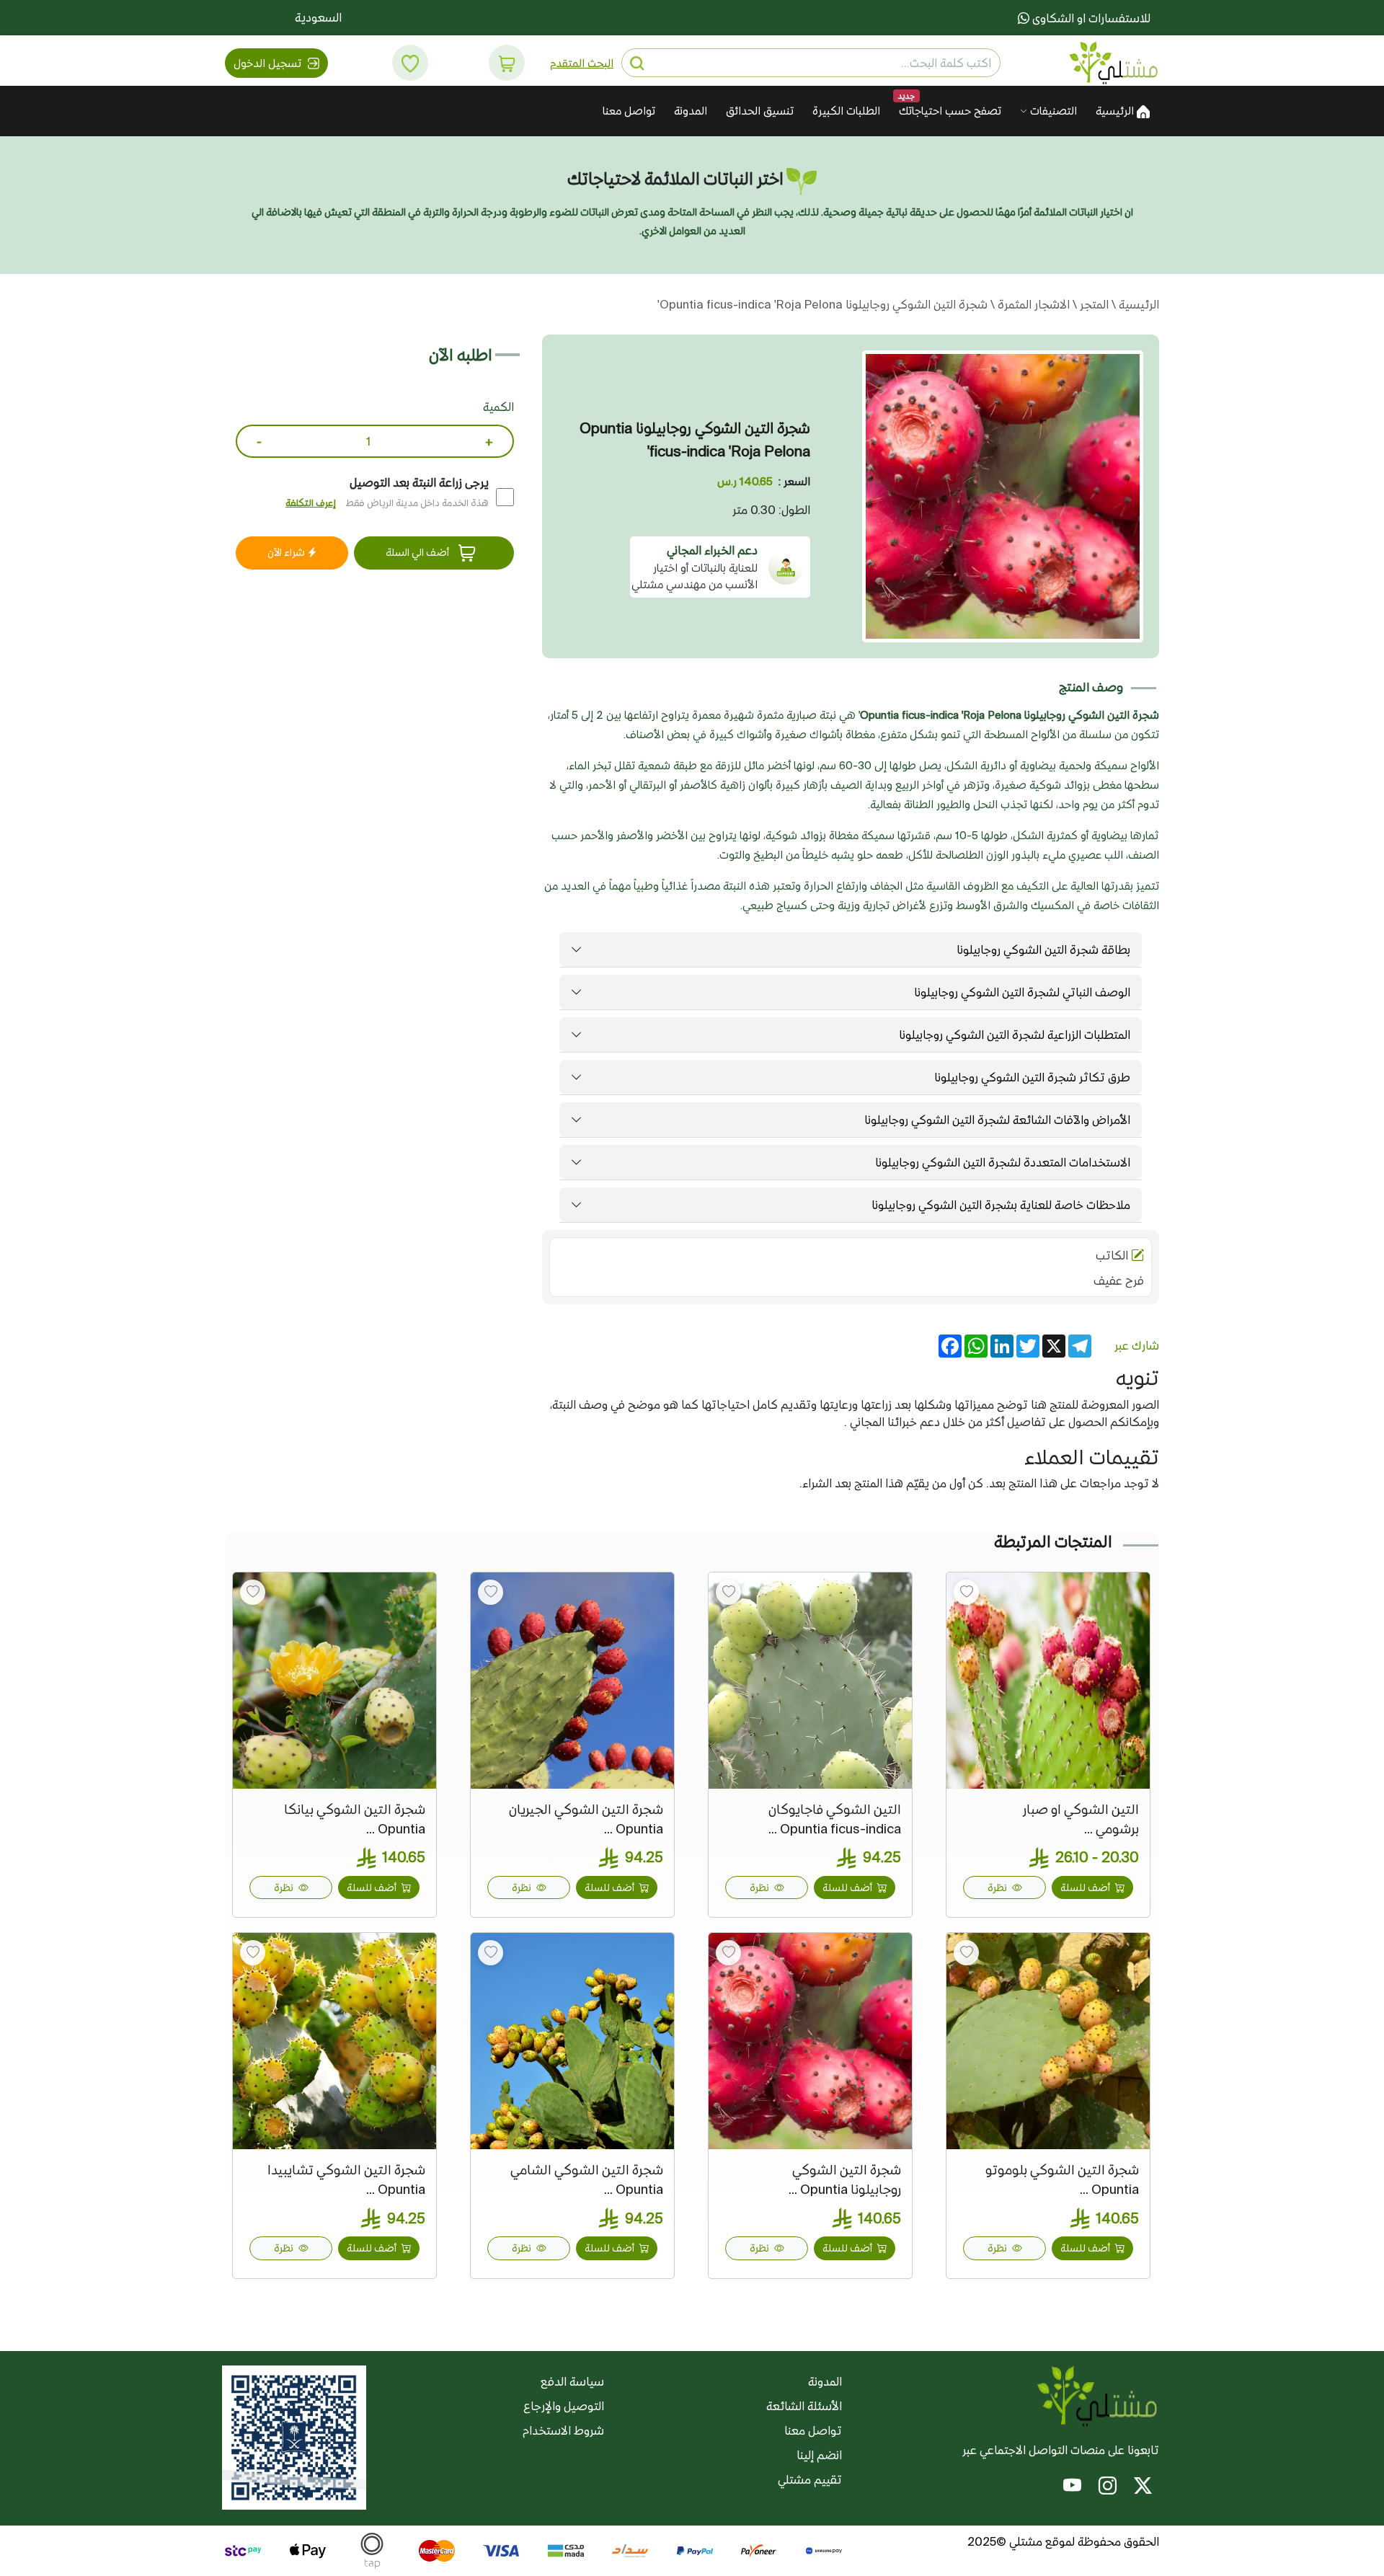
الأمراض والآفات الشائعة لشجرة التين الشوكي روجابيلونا (997, 1120)
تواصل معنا (629, 111)
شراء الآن (287, 552)
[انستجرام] (1108, 2488)
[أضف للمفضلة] (966, 1592)
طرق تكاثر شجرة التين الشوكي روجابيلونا (1032, 1077)
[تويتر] (1143, 2488)
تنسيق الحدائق (760, 111)
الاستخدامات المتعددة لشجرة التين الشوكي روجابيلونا (1003, 1162)
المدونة (691, 111)
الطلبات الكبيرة (846, 111)
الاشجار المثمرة (1032, 304)
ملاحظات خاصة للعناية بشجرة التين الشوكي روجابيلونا (1001, 1205)
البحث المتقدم (582, 63)
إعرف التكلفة (311, 503)
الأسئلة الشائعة (804, 2406)
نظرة (998, 1887)
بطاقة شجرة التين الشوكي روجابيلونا (1043, 950)
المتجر (1093, 304)
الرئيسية (1116, 111)
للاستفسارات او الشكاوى (1090, 18)
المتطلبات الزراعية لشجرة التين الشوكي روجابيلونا (1015, 1035)
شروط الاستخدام (563, 2430)
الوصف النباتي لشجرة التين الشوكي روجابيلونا (1022, 992)
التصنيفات (1052, 111)
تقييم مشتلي (810, 2479)
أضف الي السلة (418, 552)
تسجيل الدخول (269, 63)
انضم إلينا (819, 2455)
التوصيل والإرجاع (564, 2406)
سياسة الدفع (572, 2381)
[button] (507, 63)
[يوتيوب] (1072, 2488)
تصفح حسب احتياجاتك (950, 111)
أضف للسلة (1086, 1887)
